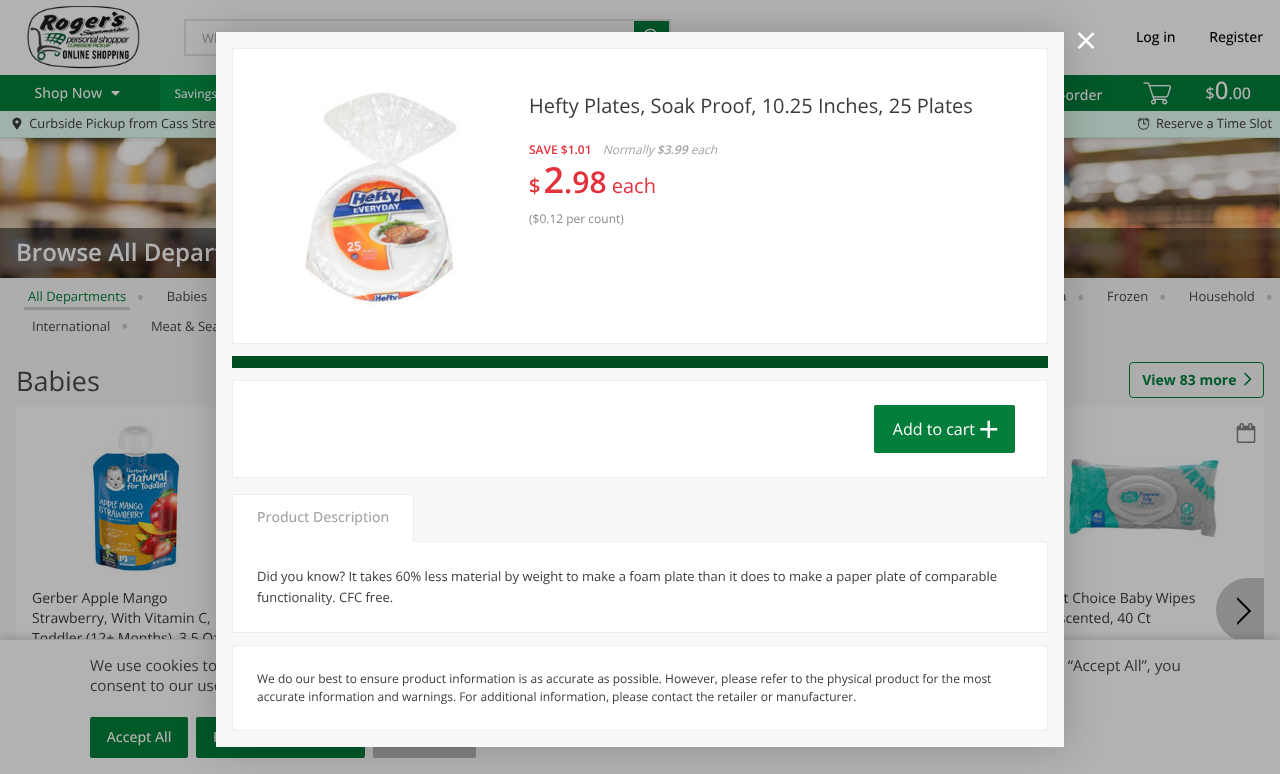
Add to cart (934, 429)
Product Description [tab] (323, 517)
